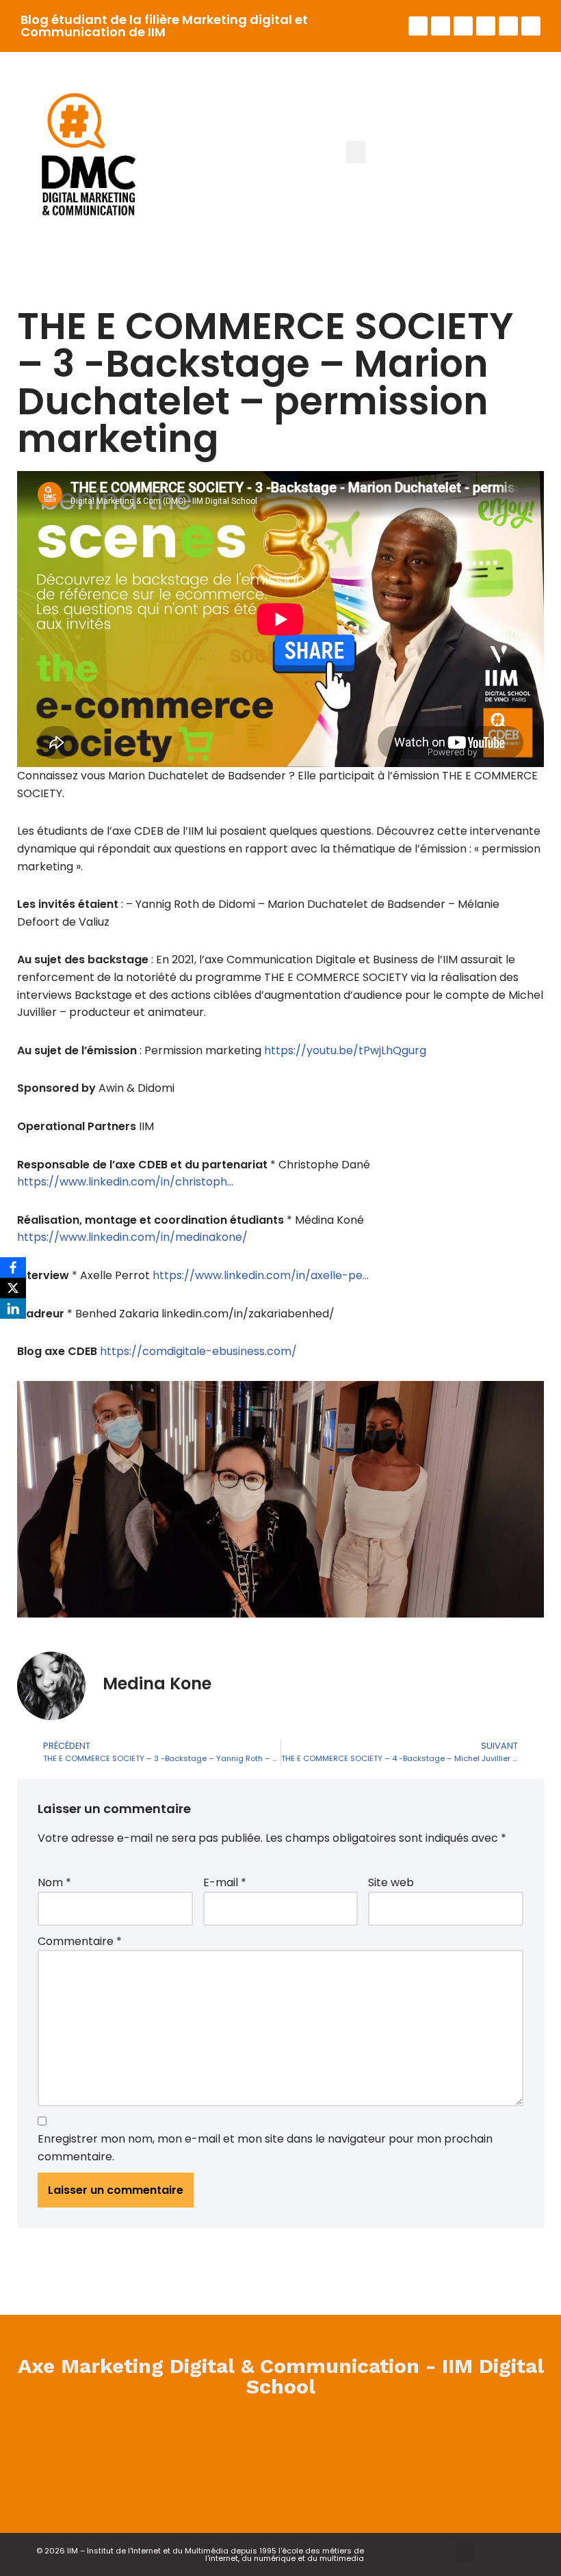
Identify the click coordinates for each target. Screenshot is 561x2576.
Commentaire (80, 1941)
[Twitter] (441, 26)
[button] (356, 152)
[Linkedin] (463, 26)
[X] (13, 1288)
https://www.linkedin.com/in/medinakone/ (132, 1237)
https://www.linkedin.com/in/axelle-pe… (261, 1275)
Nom (54, 1882)
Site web (391, 1882)
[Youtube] (486, 26)
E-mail (225, 1882)
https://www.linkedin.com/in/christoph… (125, 1182)
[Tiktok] (531, 26)
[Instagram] (508, 26)
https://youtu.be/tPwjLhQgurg (345, 1050)
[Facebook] (169, 2475)
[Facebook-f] (418, 26)
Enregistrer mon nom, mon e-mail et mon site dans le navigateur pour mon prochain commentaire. (265, 2148)
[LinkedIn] (13, 1309)
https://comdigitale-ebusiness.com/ (198, 1351)
